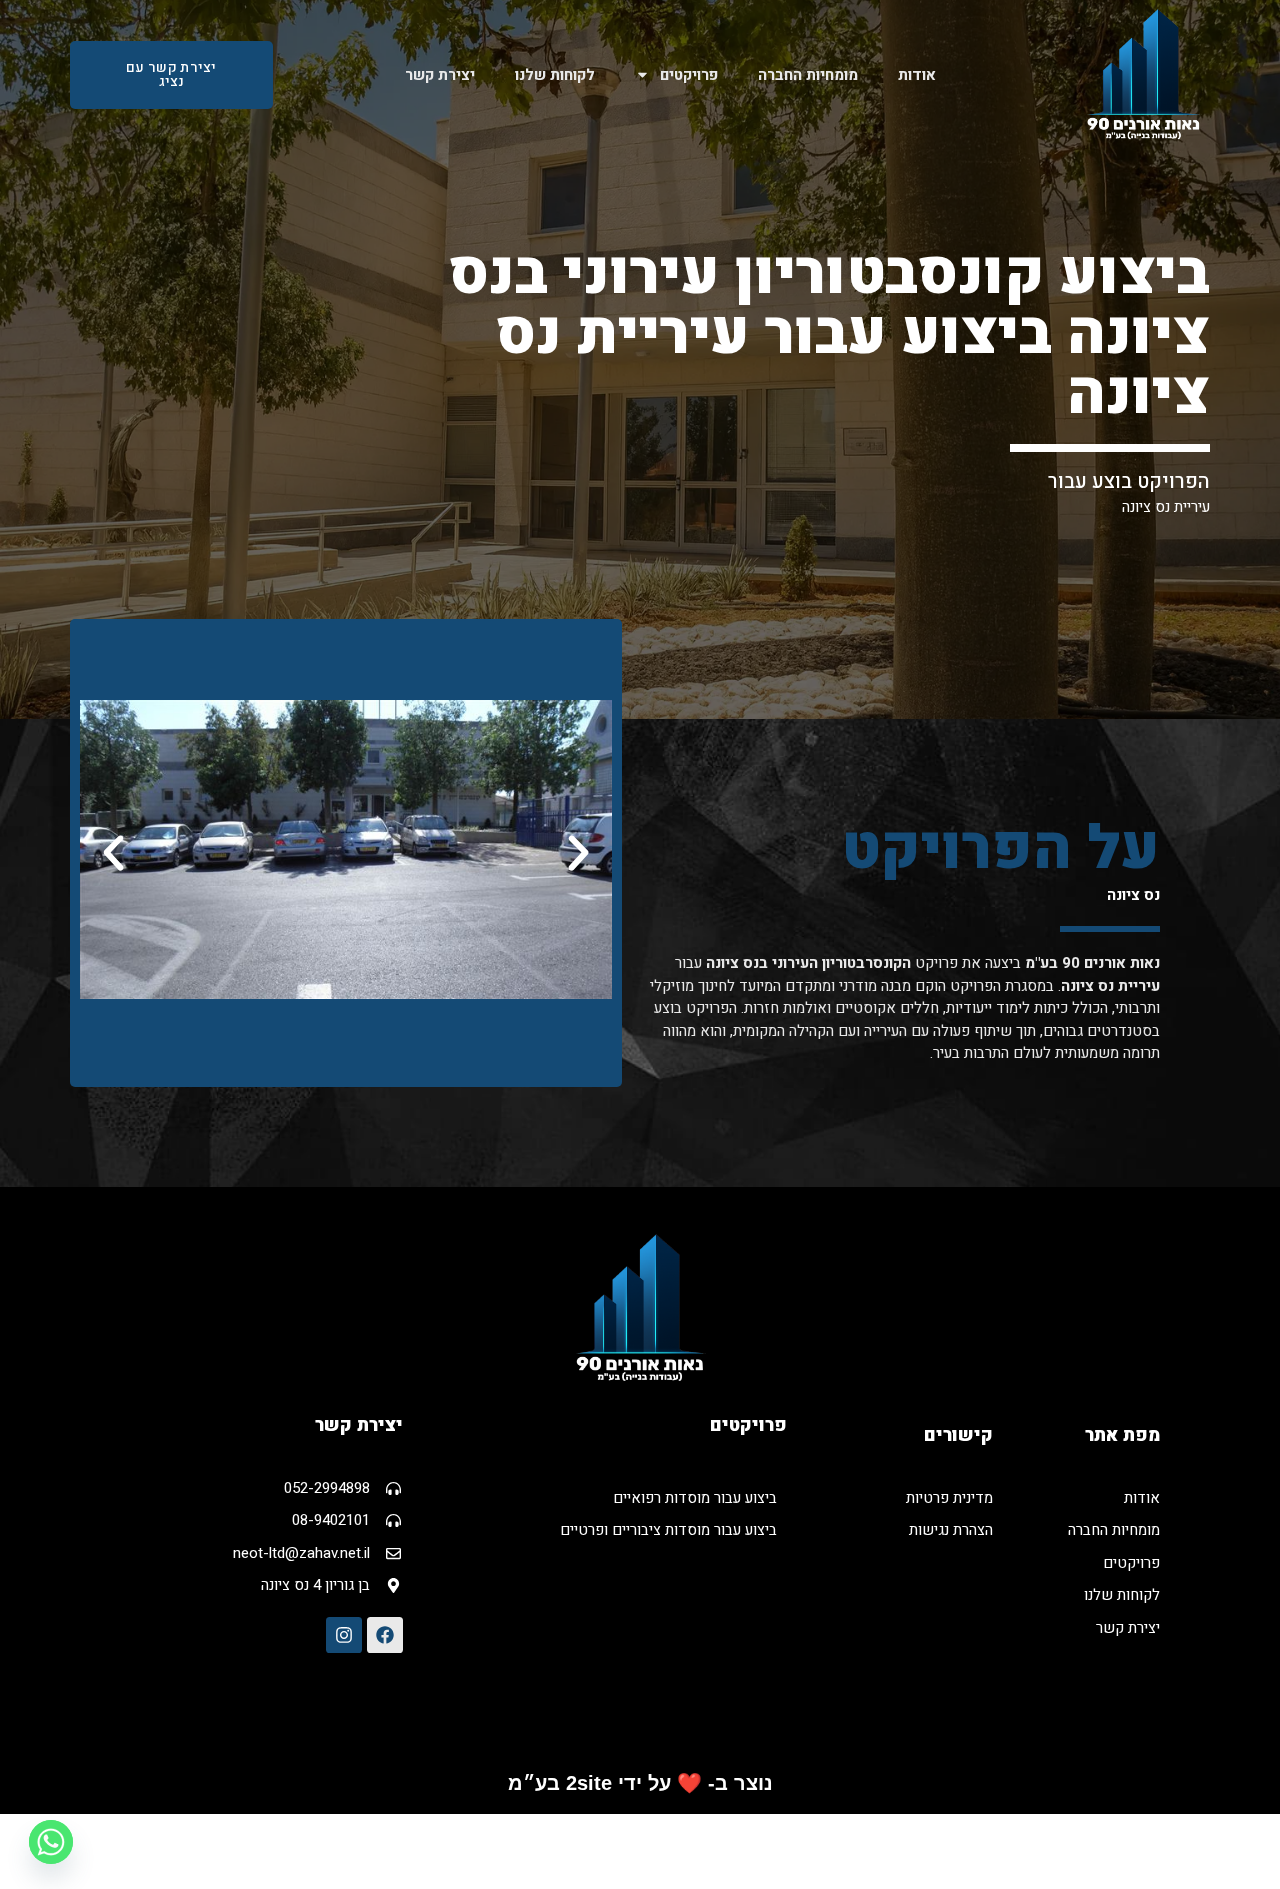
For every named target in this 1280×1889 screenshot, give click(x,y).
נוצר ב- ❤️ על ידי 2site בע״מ (640, 1783)
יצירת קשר (440, 75)
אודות (917, 75)
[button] (113, 852)
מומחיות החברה (808, 75)
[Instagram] (344, 1635)
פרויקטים (689, 75)
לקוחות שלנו (555, 75)
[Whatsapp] (51, 1842)
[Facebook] (385, 1635)
